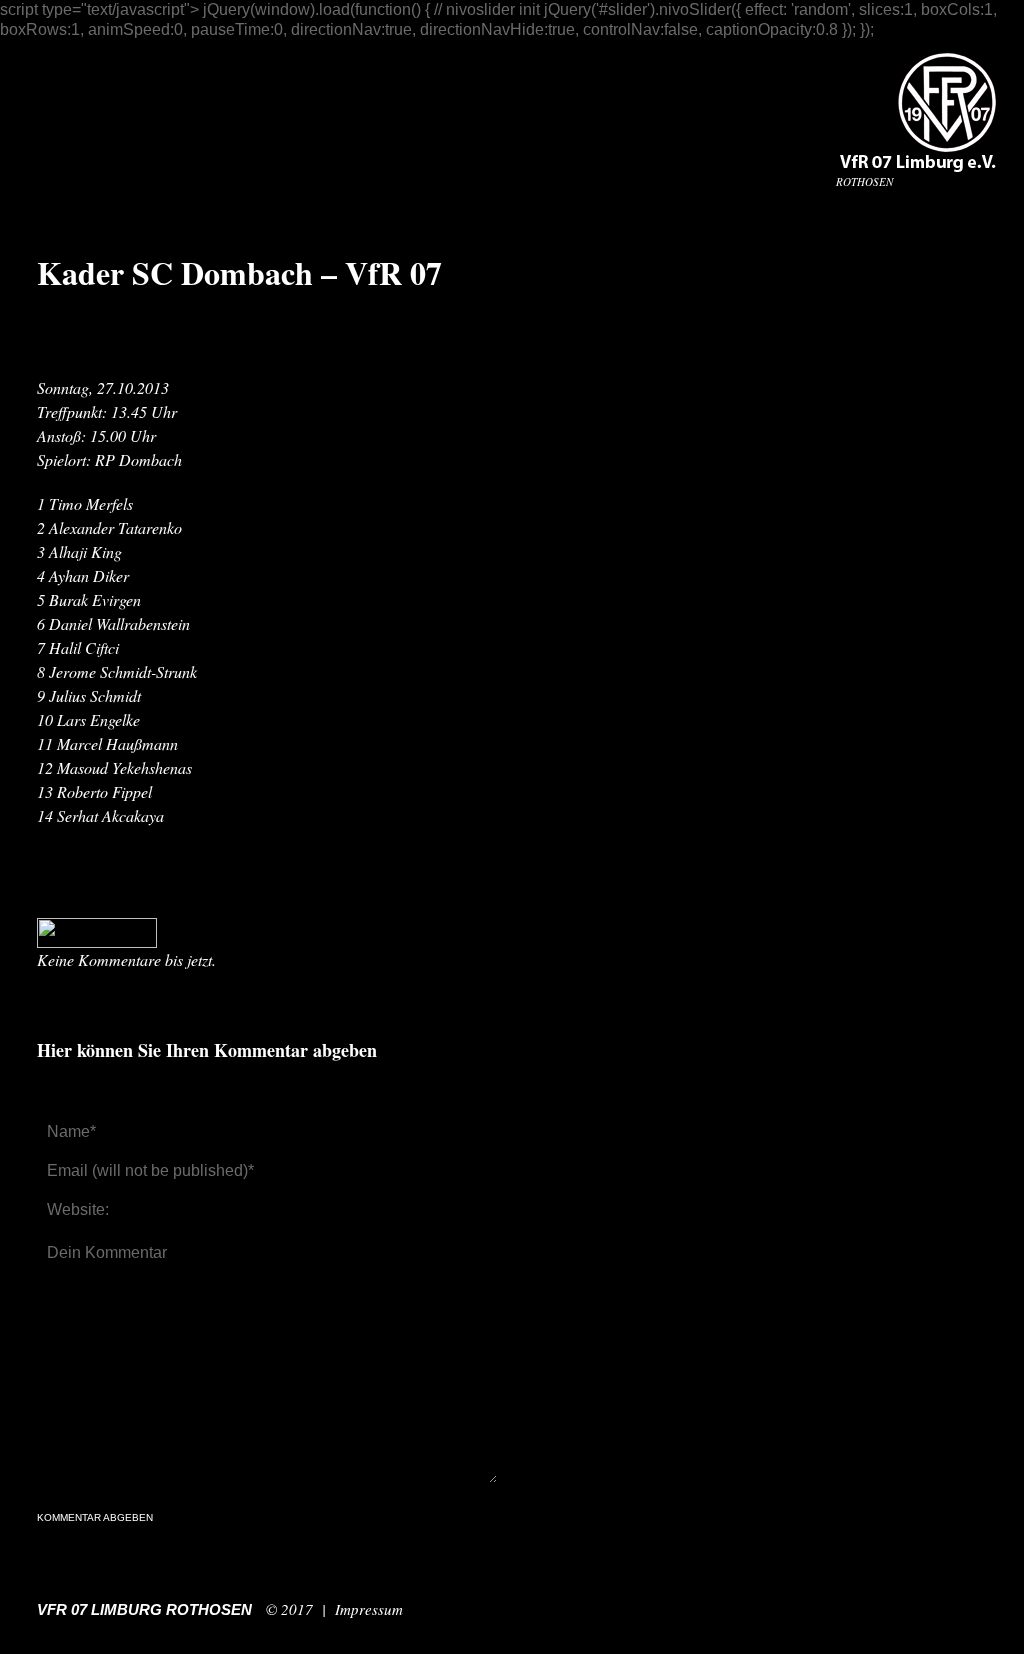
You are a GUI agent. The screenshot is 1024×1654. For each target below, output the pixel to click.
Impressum (369, 1609)
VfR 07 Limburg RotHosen (144, 1609)
